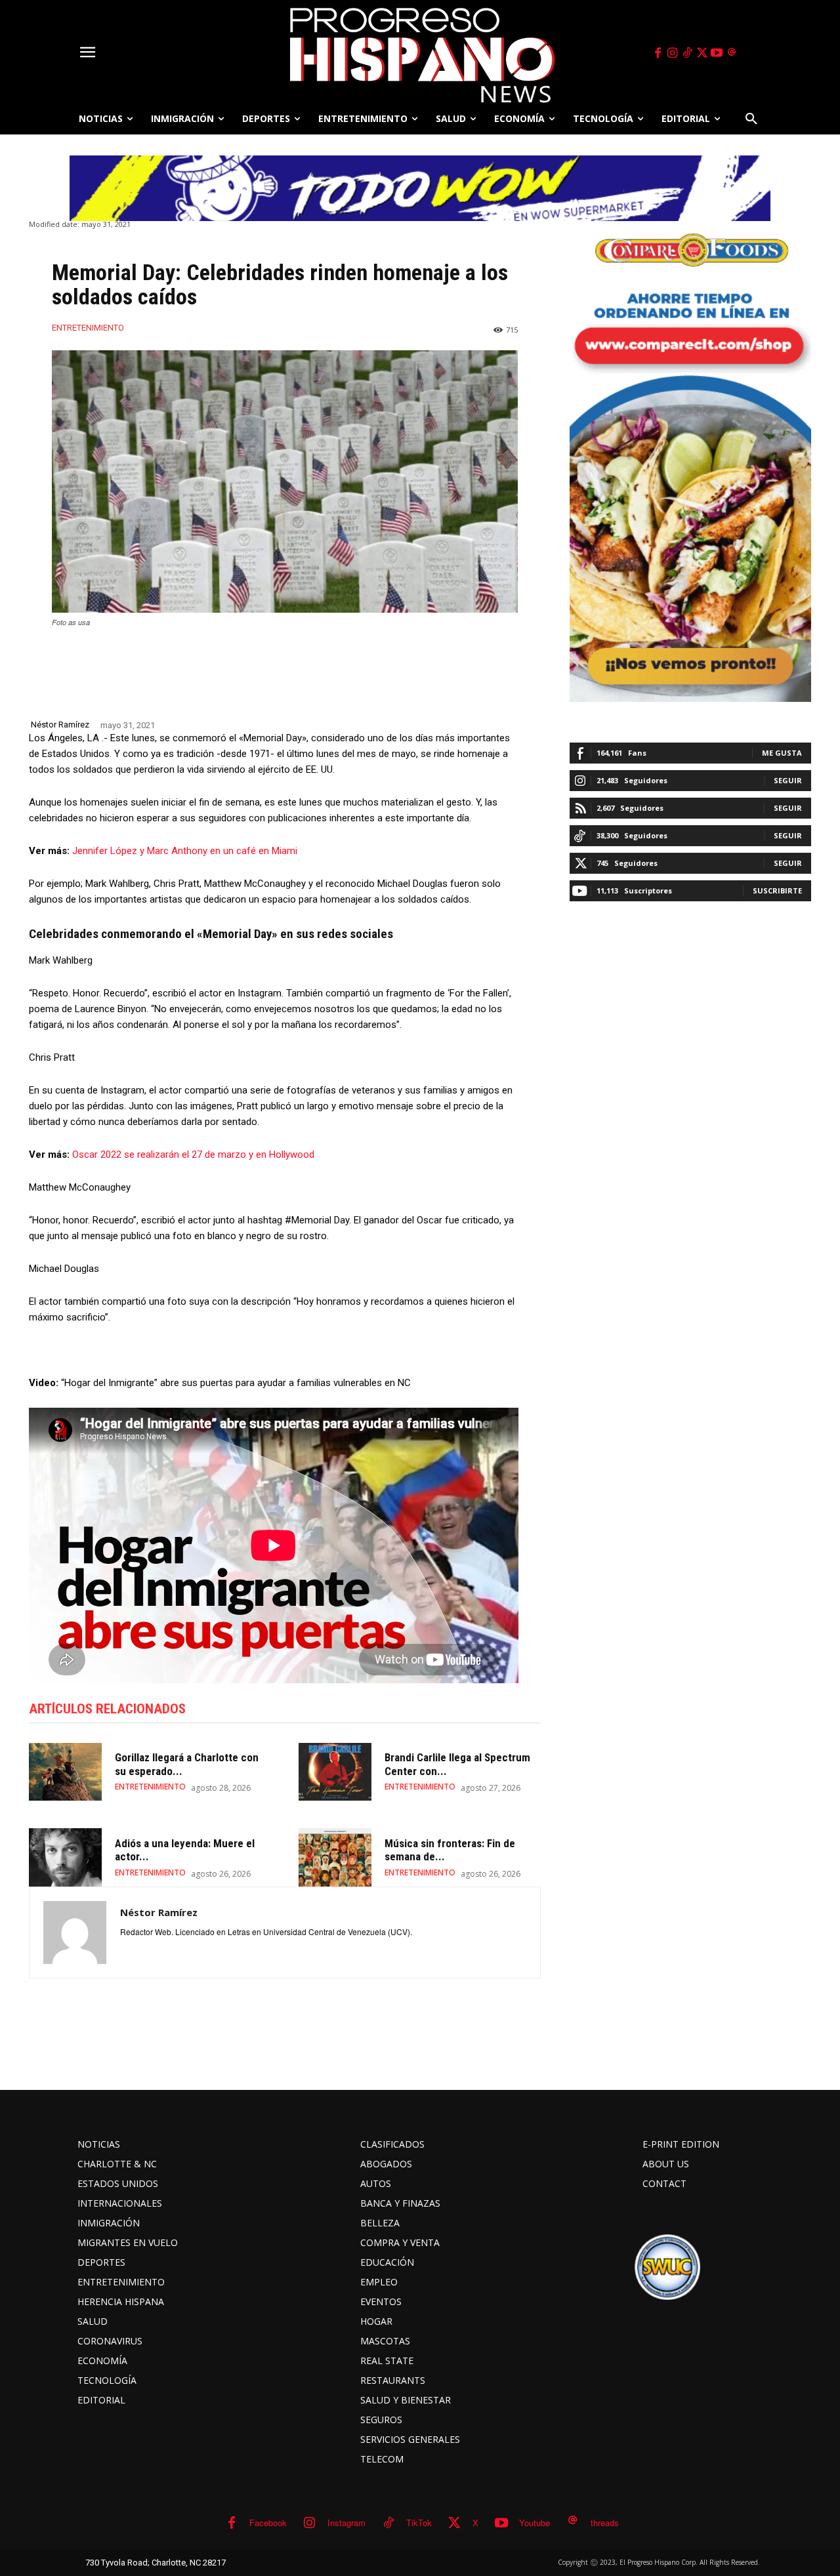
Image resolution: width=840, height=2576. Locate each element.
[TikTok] (687, 53)
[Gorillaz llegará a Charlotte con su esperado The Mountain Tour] (65, 1772)
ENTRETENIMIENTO (88, 328)
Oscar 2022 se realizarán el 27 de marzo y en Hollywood (193, 1155)
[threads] (732, 53)
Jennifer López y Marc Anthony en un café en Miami (185, 851)
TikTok (419, 2523)
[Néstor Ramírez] (75, 1932)
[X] (702, 53)
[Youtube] (717, 53)
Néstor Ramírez (60, 725)
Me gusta (782, 753)
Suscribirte (777, 890)
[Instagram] (673, 53)
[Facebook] (658, 53)
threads (605, 2523)
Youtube (535, 2523)
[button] (751, 119)
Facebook (268, 2523)
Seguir (788, 780)
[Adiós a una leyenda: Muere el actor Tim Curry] (65, 1857)
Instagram (346, 2523)
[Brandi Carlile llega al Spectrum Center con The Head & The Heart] (335, 1772)
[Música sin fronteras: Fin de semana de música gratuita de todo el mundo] (335, 1857)
